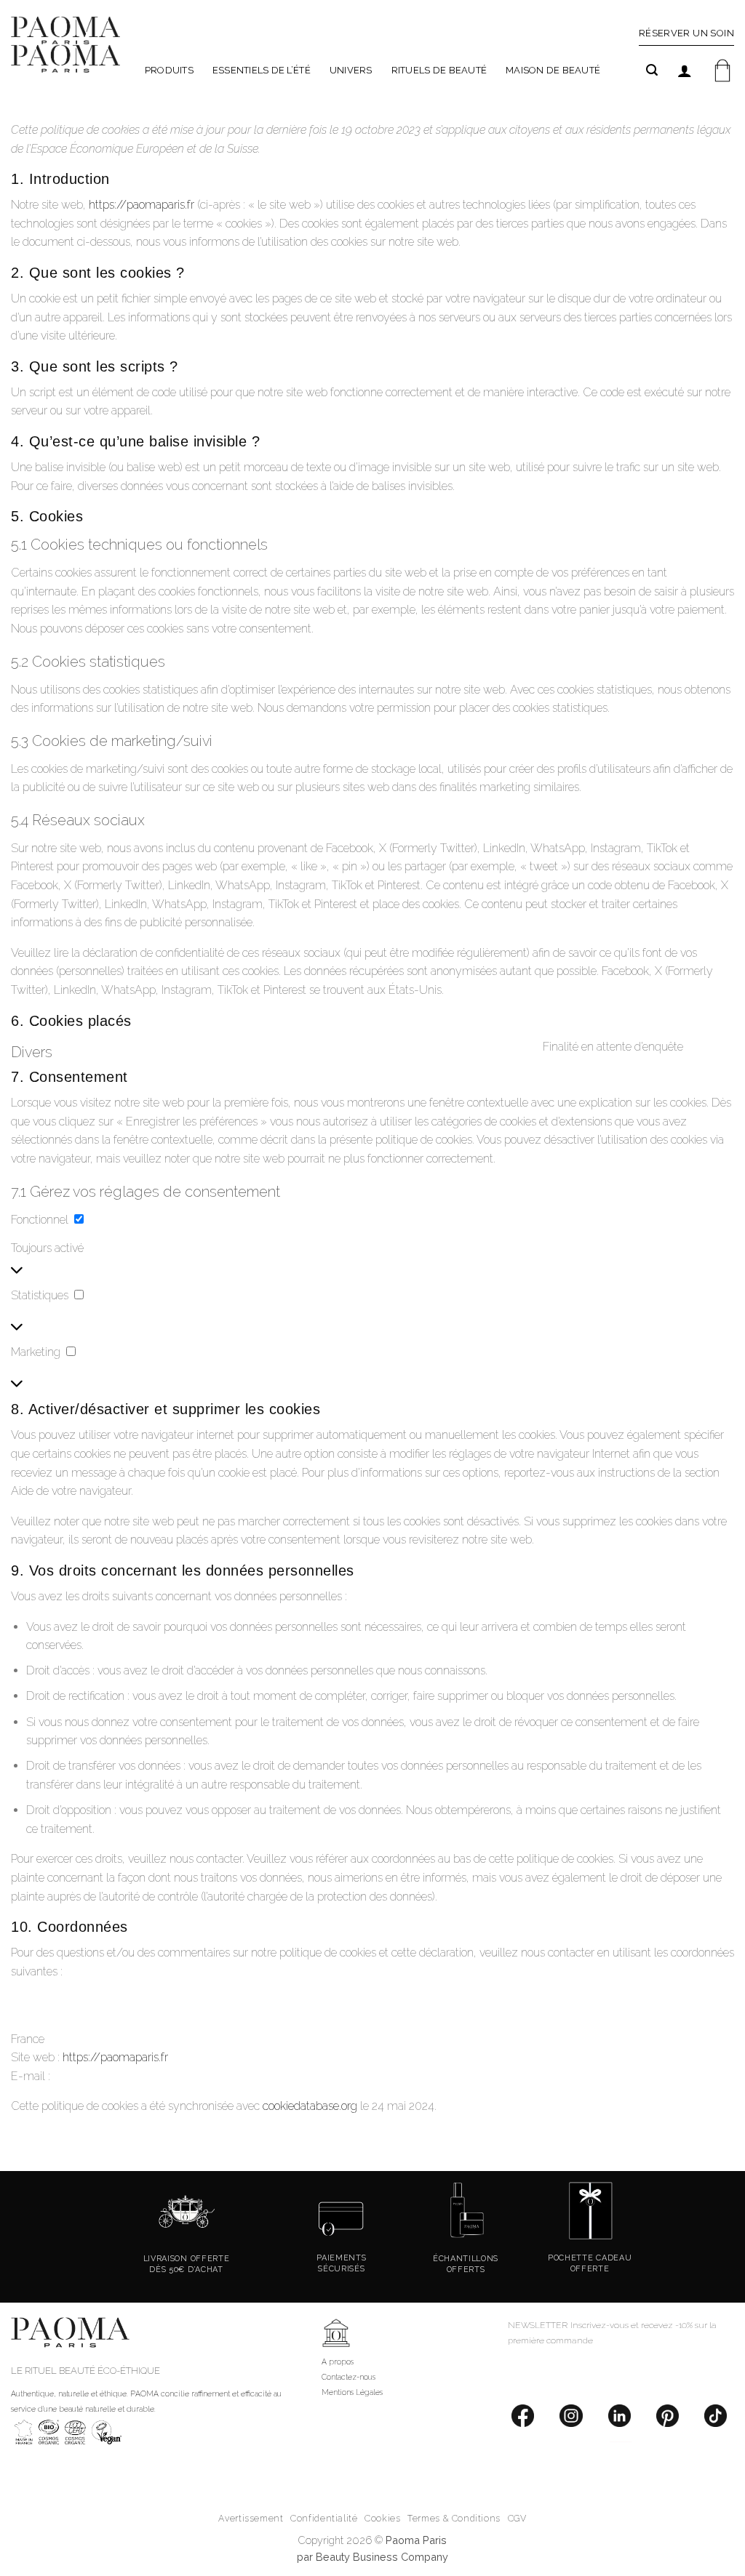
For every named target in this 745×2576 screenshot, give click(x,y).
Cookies (382, 2518)
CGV (517, 2518)
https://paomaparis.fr (142, 205)
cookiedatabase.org (310, 2106)
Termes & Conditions (454, 2518)
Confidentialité (324, 2518)
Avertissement (251, 2518)
